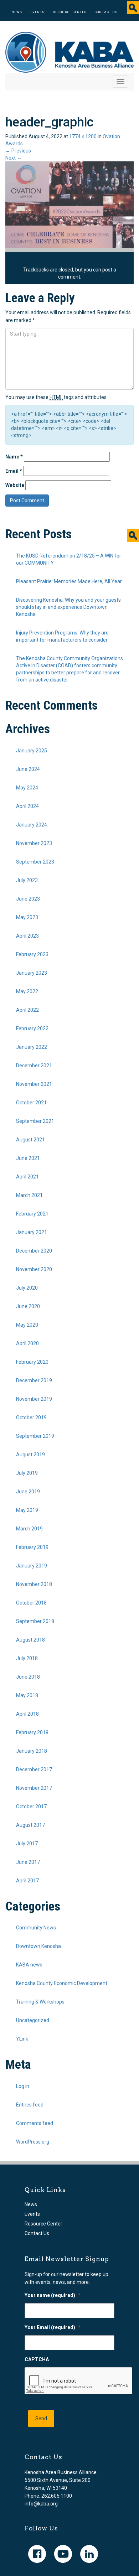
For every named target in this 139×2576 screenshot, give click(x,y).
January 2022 (32, 1047)
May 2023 (27, 917)
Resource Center (70, 12)
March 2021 (29, 1195)
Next (14, 158)
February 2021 (32, 1214)
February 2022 (32, 1028)
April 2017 (27, 1881)
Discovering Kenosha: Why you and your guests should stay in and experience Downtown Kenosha (68, 607)
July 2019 (27, 1473)
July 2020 (27, 1288)
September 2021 (35, 1121)
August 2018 (30, 1640)
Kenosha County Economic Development (62, 1983)
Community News (36, 1928)
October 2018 (31, 1603)
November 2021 (34, 1084)
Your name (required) (53, 2295)
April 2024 (27, 806)
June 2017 (28, 1862)
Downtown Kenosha (38, 1946)
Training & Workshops (40, 2002)
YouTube (63, 2554)
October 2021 (31, 1103)
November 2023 (34, 843)
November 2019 (34, 1399)
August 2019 (30, 1455)
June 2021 (28, 1158)
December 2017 (34, 1769)
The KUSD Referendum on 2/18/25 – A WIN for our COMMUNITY (69, 559)
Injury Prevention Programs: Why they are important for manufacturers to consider (62, 636)
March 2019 (29, 1529)
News (17, 12)
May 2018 (27, 1695)
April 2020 (27, 1343)
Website (15, 485)
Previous (18, 151)
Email (14, 471)
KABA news (29, 1965)
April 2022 (27, 1010)
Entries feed (30, 2105)
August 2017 (30, 1825)
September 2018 (35, 1621)
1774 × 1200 (83, 136)
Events (37, 12)
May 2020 (27, 1325)
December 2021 (34, 1066)
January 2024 (32, 825)
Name (14, 457)
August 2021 (30, 1140)
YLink (22, 2039)
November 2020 (34, 1269)
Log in (23, 2086)
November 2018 (34, 1584)
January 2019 (32, 1566)
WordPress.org (33, 2142)
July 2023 (27, 880)
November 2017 (34, 1788)
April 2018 (27, 1714)
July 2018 (27, 1658)
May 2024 (27, 788)
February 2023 (32, 954)
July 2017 (27, 1844)
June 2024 (28, 769)
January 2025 (32, 751)
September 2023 (35, 862)
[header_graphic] (69, 204)
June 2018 (28, 1677)
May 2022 (27, 991)
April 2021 (27, 1177)
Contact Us (106, 12)
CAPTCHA (37, 2359)
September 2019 (35, 1436)
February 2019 (32, 1547)
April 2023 (27, 936)
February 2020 (32, 1362)
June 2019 (28, 1492)
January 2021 (32, 1232)
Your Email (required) (53, 2327)
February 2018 (32, 1732)
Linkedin (89, 2554)
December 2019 (34, 1380)
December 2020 (34, 1251)
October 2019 (31, 1417)
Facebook (37, 2554)
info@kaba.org (41, 2504)
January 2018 (32, 1751)
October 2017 (31, 1807)
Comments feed (35, 2123)
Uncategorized (33, 2020)
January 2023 (32, 973)
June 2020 (28, 1306)
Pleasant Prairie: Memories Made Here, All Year (69, 581)
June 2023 (28, 899)
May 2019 (27, 1510)
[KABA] (69, 52)
